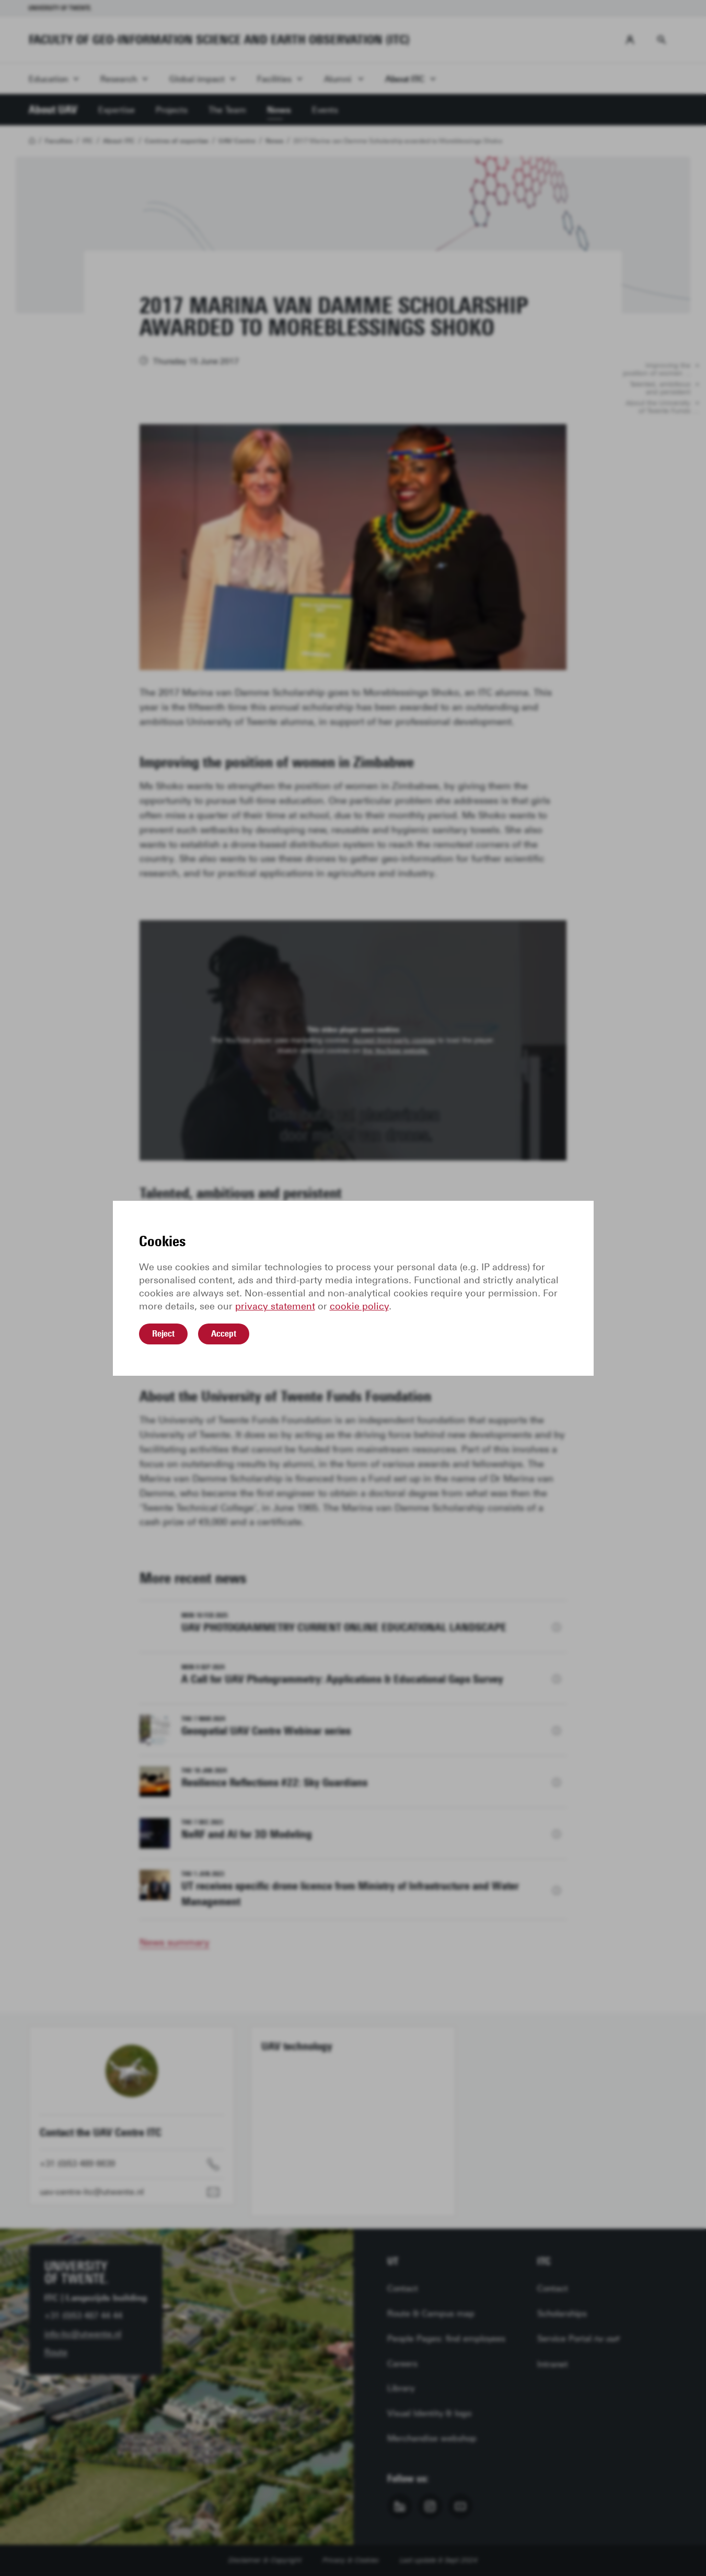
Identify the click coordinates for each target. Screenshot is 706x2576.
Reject (163, 1333)
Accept (224, 1333)
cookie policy (359, 1306)
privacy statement (275, 1306)
